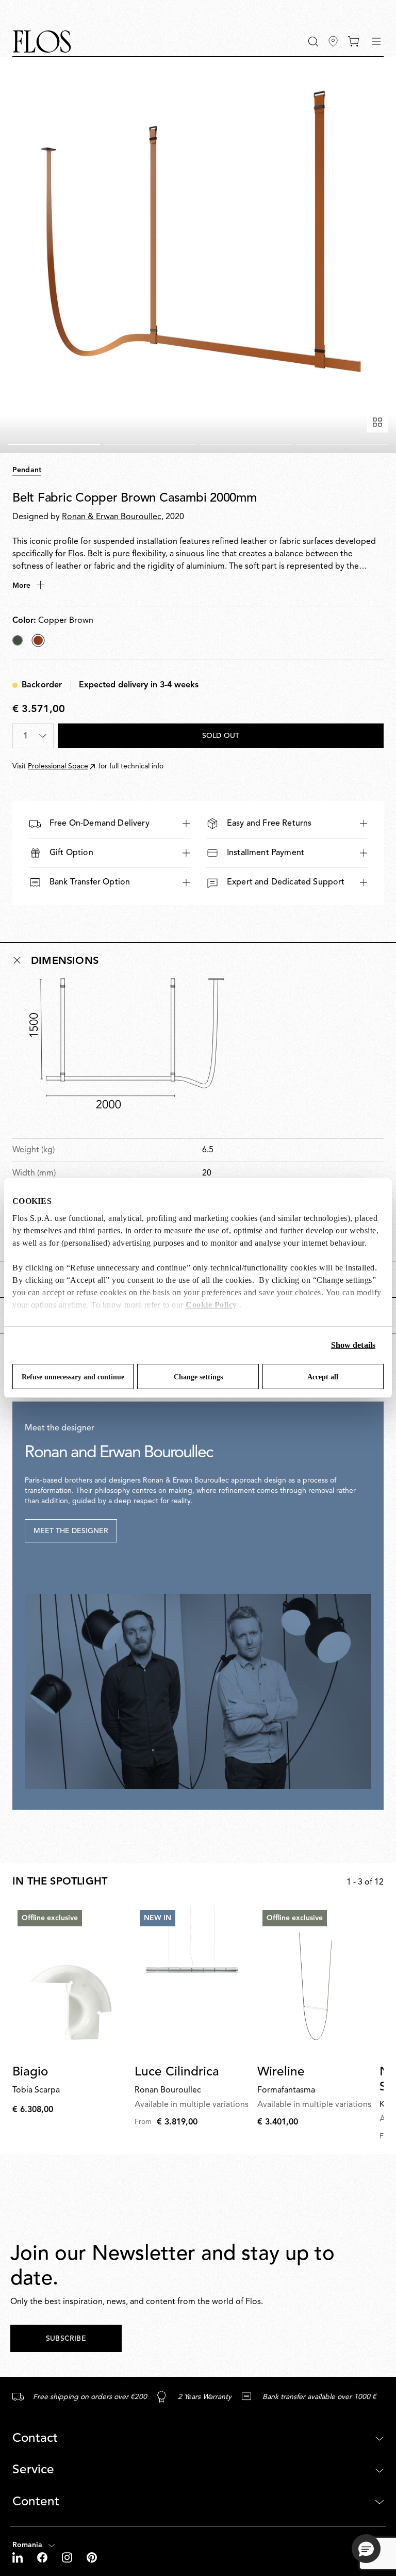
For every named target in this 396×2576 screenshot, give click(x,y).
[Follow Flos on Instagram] (68, 2557)
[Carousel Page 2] (150, 444)
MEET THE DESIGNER (71, 1531)
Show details (353, 1345)
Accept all (323, 1377)
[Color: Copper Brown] (38, 640)
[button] (313, 42)
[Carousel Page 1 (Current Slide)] (54, 444)
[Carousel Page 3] (246, 444)
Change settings (198, 1377)
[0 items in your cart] (353, 41)
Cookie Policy (211, 1305)
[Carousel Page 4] (342, 444)
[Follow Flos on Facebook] (43, 2557)
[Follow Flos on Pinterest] (92, 2557)
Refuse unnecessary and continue (73, 1377)
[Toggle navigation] (376, 41)
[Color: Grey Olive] (18, 640)
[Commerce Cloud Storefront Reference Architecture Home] (42, 42)
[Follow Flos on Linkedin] (19, 2557)
